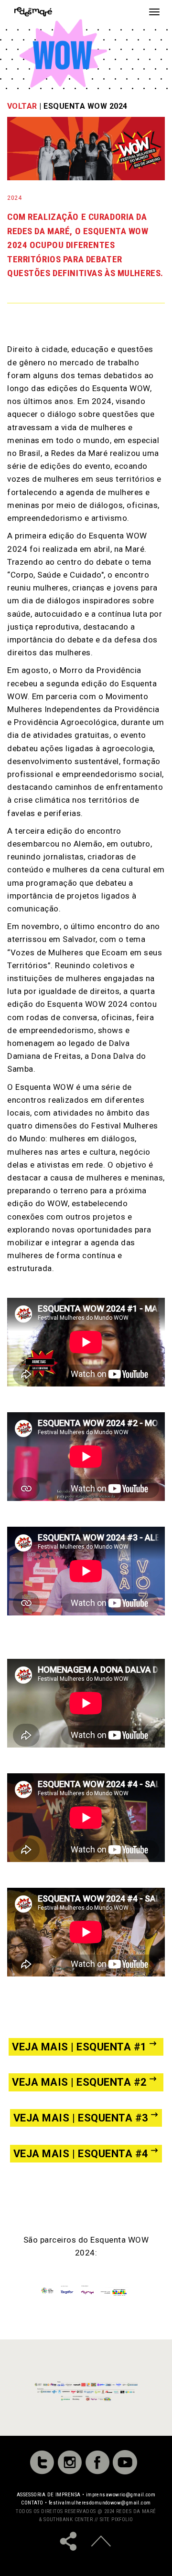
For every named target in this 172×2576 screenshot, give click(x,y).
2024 (14, 198)
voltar (22, 106)
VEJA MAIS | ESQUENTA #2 (80, 2082)
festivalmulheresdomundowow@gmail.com (100, 2503)
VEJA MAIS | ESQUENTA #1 (80, 2047)
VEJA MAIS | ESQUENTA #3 (81, 2118)
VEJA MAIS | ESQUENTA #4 (81, 2154)
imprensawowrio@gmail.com (121, 2495)
